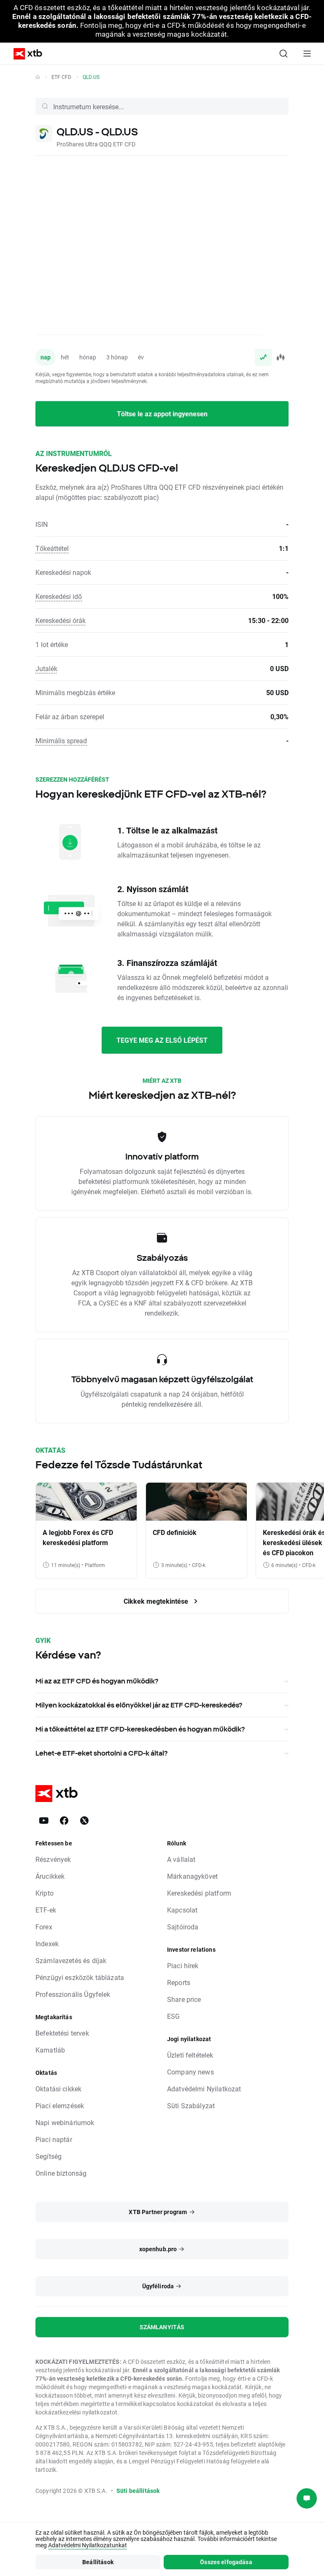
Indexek (47, 1943)
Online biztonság (61, 2173)
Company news (190, 2072)
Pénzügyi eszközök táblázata (80, 1977)
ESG (173, 2016)
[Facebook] (64, 1821)
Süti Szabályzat (191, 2105)
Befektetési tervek (62, 2033)
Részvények (53, 1859)
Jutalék (46, 668)
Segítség (49, 2156)
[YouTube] (44, 1821)
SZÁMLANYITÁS (162, 2327)
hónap (88, 357)
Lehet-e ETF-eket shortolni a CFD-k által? (101, 1753)
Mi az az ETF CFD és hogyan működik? (97, 1681)
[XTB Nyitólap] (24, 54)
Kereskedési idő (59, 596)
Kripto (45, 1893)
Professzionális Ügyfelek (73, 1994)
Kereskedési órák (61, 620)
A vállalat (181, 1859)
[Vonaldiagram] (263, 357)
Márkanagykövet (192, 1876)
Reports (179, 1982)
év (141, 357)
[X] (84, 1821)
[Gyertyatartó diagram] (280, 357)
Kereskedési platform (199, 1893)
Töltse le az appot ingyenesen (162, 414)
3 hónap (117, 357)
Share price (184, 1999)
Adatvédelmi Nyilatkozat (204, 2089)
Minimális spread (61, 740)
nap (46, 357)
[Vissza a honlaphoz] (38, 77)
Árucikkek (50, 1876)
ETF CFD (61, 77)
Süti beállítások (138, 2491)
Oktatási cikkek (58, 2089)
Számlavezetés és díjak (71, 1960)
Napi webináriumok (65, 2122)
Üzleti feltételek (190, 2055)
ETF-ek (46, 1910)
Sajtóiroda (183, 1927)
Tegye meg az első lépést (162, 1040)
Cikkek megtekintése (157, 1601)
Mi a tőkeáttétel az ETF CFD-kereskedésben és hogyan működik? (140, 1729)
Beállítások (98, 2562)
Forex (44, 1927)
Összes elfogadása (226, 2562)
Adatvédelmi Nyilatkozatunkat (88, 2545)
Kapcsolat (182, 1910)
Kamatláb (50, 2050)
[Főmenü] (307, 54)
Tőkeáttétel (52, 548)
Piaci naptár (54, 2139)
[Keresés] (283, 54)
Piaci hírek (183, 1965)
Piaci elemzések (60, 2105)
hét (65, 357)
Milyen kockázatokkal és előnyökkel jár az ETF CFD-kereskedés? (139, 1705)
